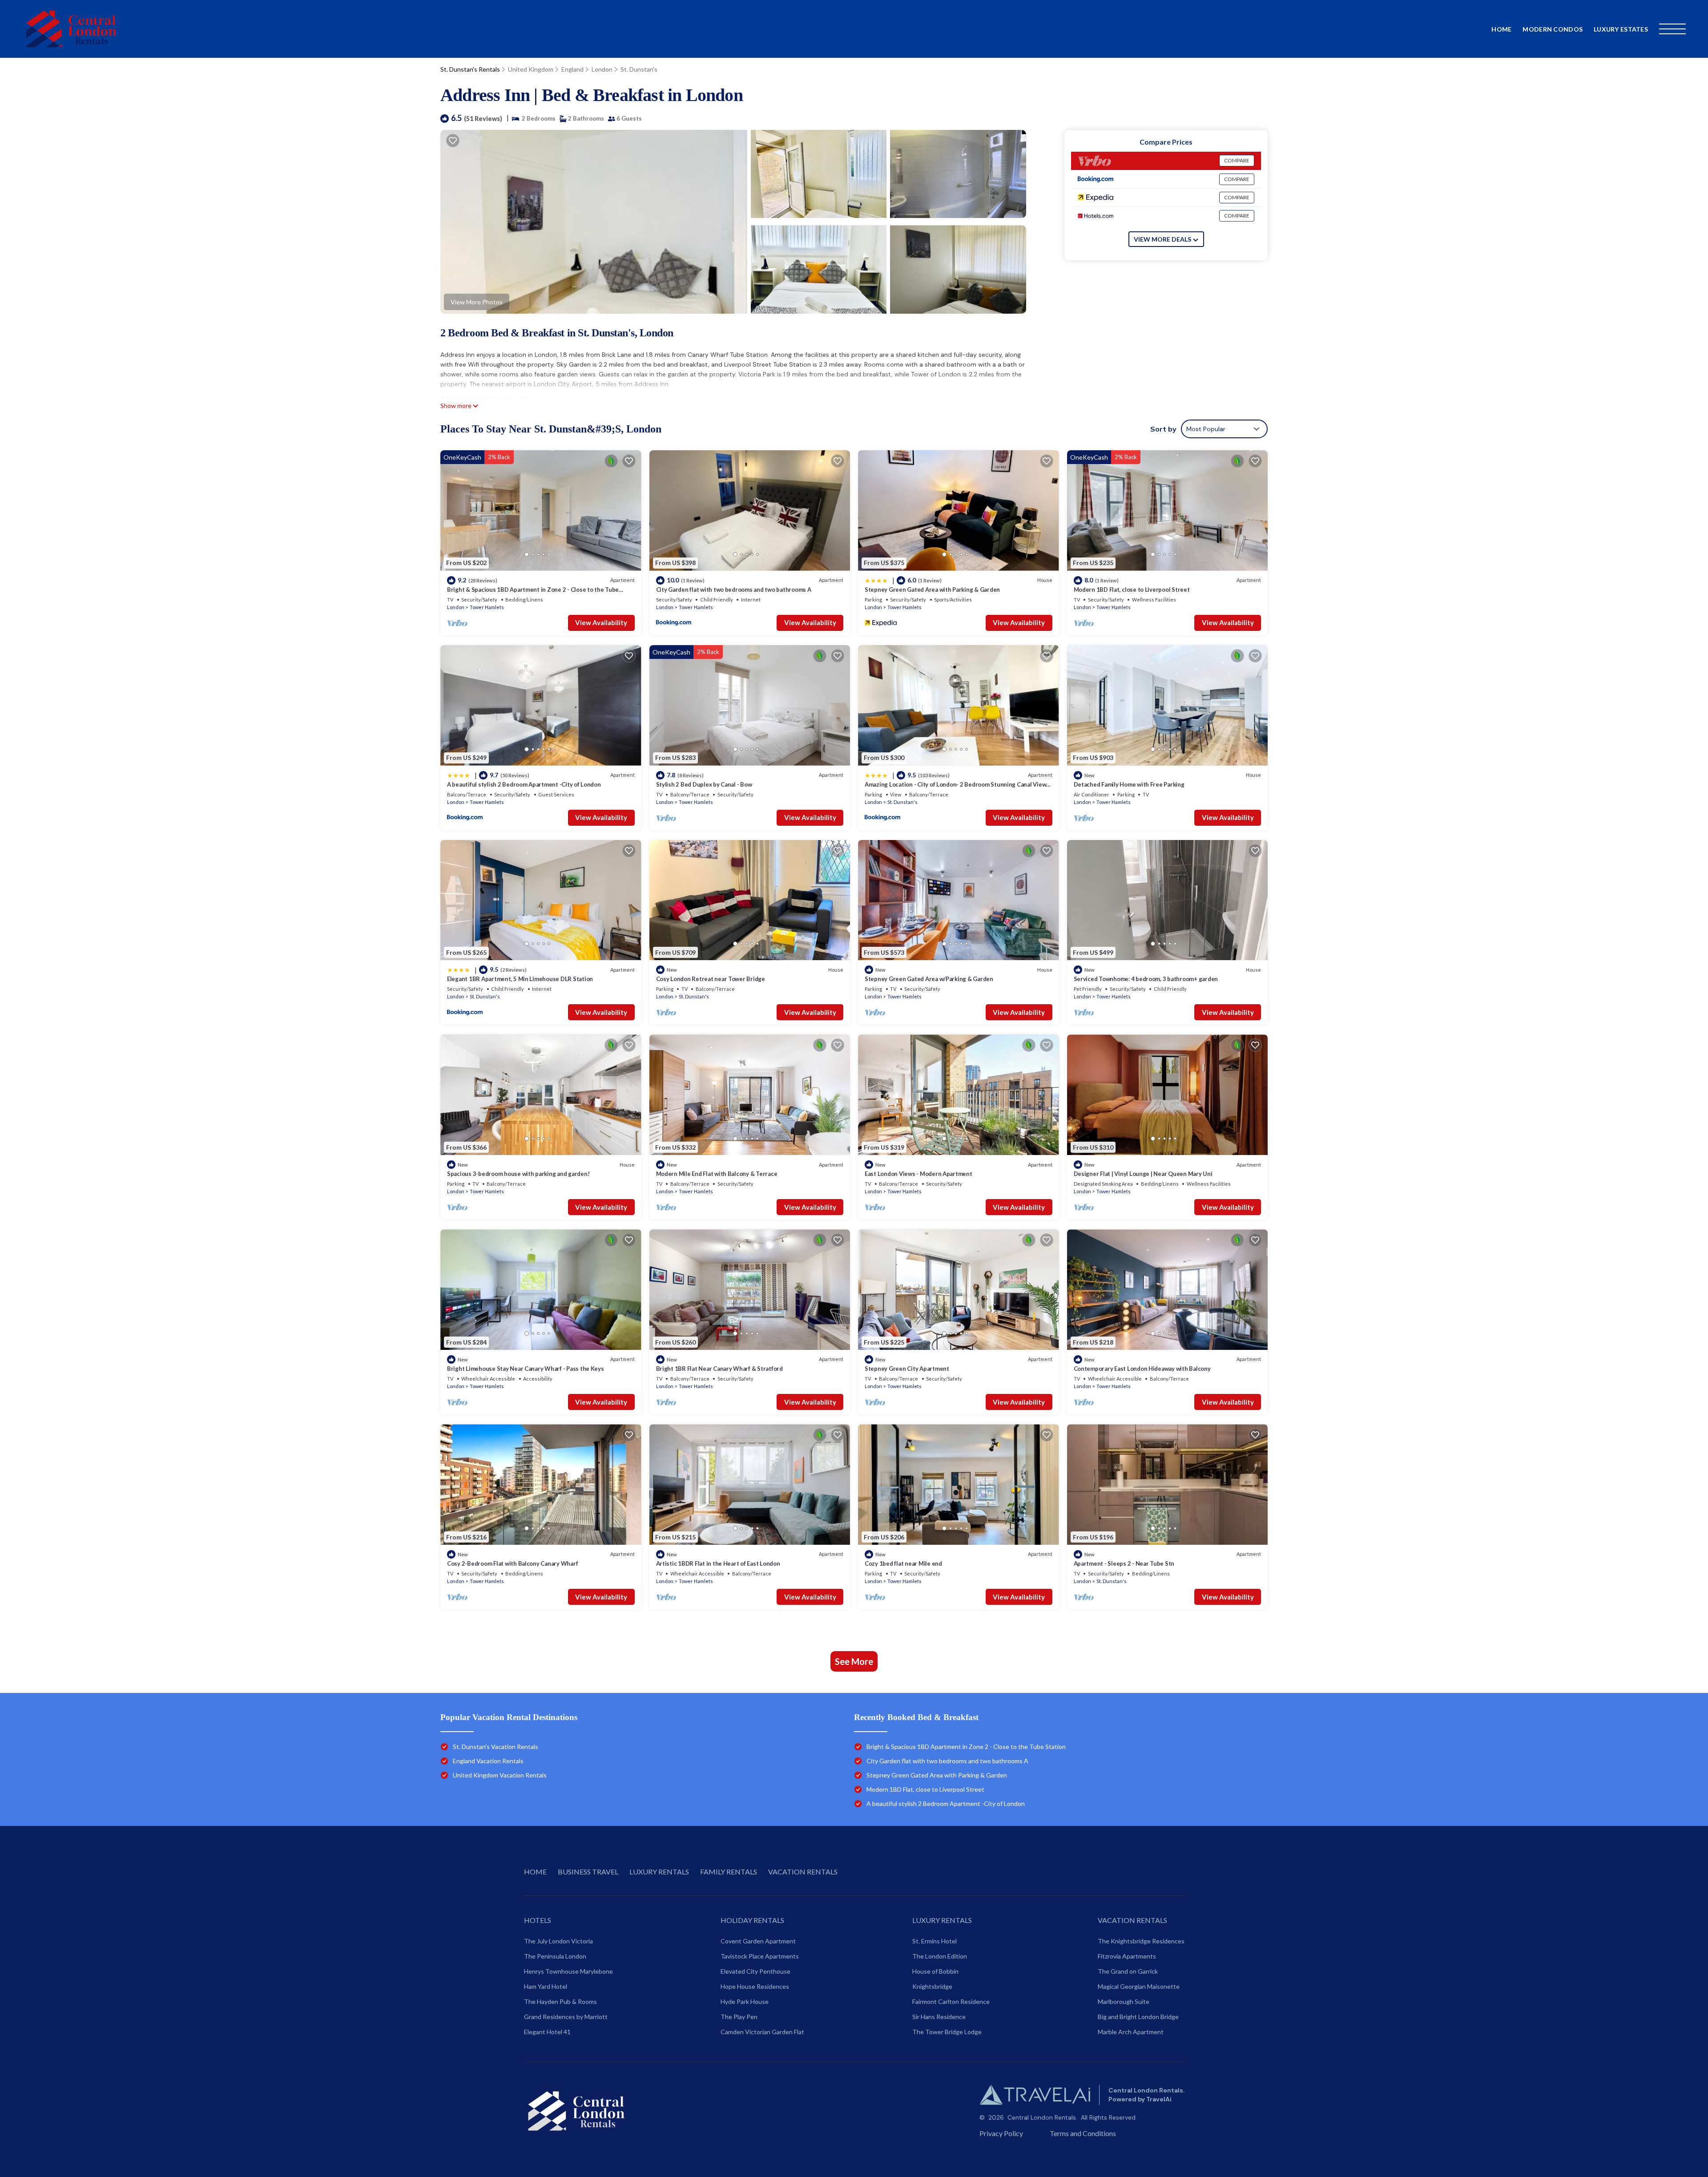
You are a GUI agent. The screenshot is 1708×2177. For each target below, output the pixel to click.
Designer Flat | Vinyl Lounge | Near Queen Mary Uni (1143, 1174)
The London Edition (940, 1956)
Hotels (538, 1920)
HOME (535, 1872)
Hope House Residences (755, 1986)
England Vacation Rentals (488, 1761)
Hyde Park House (745, 2001)
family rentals (729, 1872)
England (572, 69)
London (602, 69)
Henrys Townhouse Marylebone (568, 1971)
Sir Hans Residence (939, 2017)
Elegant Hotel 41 (547, 2032)
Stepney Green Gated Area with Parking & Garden (932, 590)
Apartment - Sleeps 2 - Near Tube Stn (1124, 1563)
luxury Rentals (942, 1920)
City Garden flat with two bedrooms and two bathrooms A (734, 590)
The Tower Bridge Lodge (947, 2032)
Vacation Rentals (1132, 1920)
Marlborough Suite (1124, 2001)
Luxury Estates (1621, 29)
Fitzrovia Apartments (1127, 1956)
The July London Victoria (558, 1941)
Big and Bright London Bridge (1138, 2017)
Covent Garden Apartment (758, 1941)
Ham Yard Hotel (546, 1986)
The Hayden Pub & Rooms (560, 2001)
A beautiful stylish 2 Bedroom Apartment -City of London (524, 784)
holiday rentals (752, 1920)
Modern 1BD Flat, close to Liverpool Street (1132, 590)
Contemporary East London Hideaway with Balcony (1142, 1369)
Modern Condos (1553, 29)
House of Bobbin (935, 1971)
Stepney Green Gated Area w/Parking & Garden (929, 979)
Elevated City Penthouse (755, 1971)
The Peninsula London (555, 1956)
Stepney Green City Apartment (907, 1369)
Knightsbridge (932, 1986)
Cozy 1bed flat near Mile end (903, 1563)
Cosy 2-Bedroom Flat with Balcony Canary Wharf (512, 1563)
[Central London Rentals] (71, 29)
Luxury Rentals (659, 1872)
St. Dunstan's (639, 69)
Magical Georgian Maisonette (1139, 1986)
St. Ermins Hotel (935, 1941)
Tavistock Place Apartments (760, 1956)
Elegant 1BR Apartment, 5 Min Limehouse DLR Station (520, 979)
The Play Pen (739, 2017)
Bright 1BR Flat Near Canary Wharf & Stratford (719, 1369)
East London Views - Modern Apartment (918, 1174)
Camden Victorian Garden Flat (762, 2032)
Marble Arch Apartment (1131, 2032)
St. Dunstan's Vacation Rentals (495, 1747)
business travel (588, 1872)
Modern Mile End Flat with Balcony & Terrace (717, 1174)
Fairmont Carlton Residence (951, 2001)
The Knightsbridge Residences (1141, 1941)
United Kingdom (531, 69)
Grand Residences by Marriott (566, 2017)
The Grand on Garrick (1128, 1971)
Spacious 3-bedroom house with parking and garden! (518, 1174)
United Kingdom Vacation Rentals (500, 1775)
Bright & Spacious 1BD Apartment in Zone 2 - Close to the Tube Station (966, 1747)
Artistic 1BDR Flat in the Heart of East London (718, 1563)
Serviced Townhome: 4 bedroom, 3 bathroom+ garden (1146, 979)
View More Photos (477, 302)
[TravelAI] (1035, 2095)
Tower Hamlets (487, 607)
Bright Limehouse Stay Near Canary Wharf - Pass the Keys (526, 1369)
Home (1501, 29)
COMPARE (1237, 160)
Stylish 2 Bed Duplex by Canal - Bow (704, 784)
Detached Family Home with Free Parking (1129, 784)
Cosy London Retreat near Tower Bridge (711, 979)
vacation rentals (803, 1872)
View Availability (601, 622)
